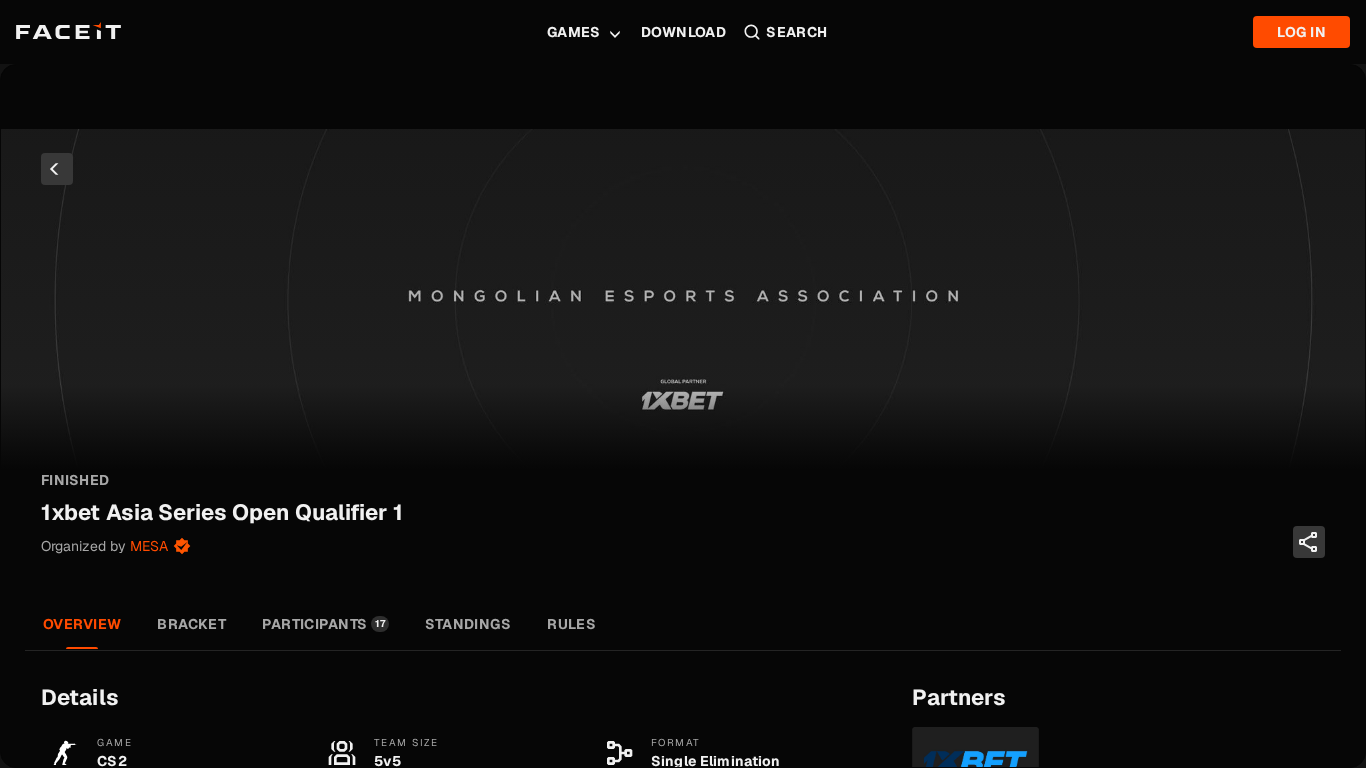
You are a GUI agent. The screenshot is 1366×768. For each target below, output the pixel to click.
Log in (1301, 32)
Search (797, 32)
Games (574, 32)
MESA (149, 546)
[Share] (1309, 542)
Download (683, 32)
